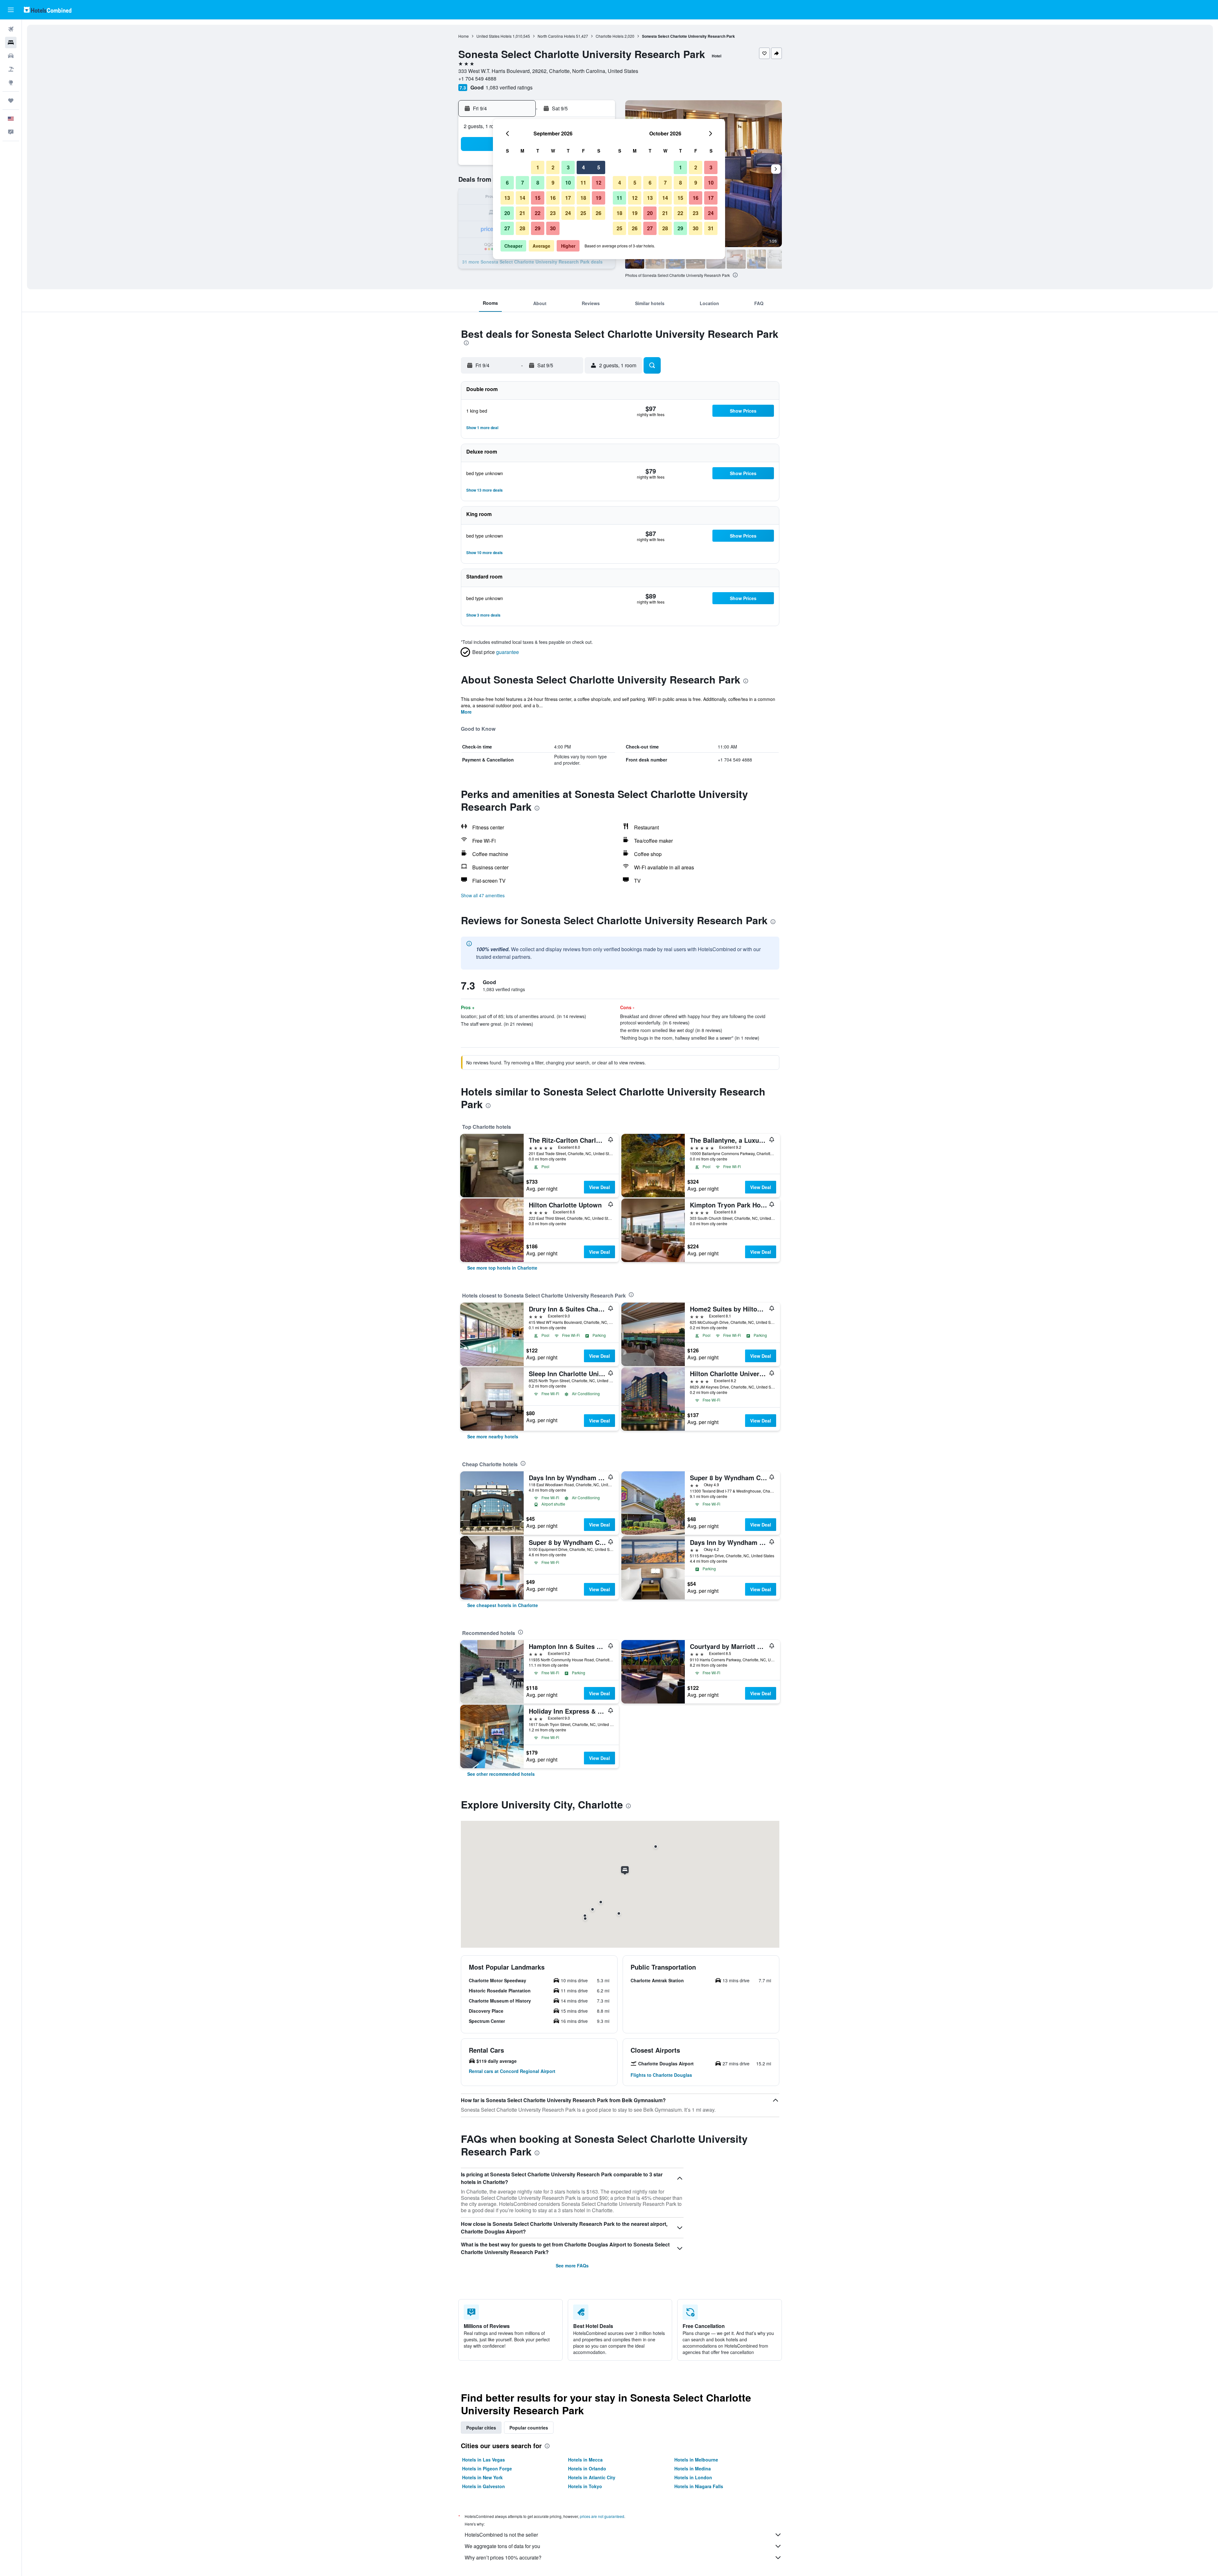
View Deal (599, 1187)
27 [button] (507, 228)
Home (464, 36)
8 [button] (538, 183)
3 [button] (568, 167)
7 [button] (523, 183)
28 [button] (522, 228)
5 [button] (599, 167)
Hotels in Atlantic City (592, 2477)
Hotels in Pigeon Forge (487, 2468)
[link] (502, 1268)
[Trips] (11, 101)
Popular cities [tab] (481, 2428)
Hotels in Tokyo (585, 2486)
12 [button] (599, 183)
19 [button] (599, 198)
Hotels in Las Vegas (484, 2460)
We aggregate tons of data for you (502, 2546)
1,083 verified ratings (509, 87)
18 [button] (583, 198)
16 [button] (553, 198)
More (466, 712)
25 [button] (583, 213)
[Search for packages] (11, 69)
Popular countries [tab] (529, 2428)
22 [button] (538, 213)
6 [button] (507, 183)
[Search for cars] (11, 56)
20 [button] (507, 213)
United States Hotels (494, 36)
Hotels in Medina (693, 2468)
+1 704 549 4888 (477, 78)
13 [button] (507, 198)
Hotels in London (693, 2477)
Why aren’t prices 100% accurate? (503, 2557)
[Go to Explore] (11, 82)
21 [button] (522, 213)
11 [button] (583, 183)
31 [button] (711, 228)
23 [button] (553, 213)
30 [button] (553, 228)
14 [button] (522, 198)
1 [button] (538, 167)
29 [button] (538, 228)
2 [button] (553, 167)
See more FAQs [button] (572, 2265)
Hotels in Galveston (484, 2486)
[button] (11, 10)
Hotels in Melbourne (696, 2460)
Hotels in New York (482, 2477)
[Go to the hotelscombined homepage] (48, 10)
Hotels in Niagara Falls (699, 2486)
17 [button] (568, 198)
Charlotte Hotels (610, 36)
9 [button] (553, 183)
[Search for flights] (11, 29)
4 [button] (583, 167)
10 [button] (568, 183)
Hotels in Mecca (585, 2460)
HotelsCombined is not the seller (501, 2535)
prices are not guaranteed (602, 2516)
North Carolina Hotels (556, 36)
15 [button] (538, 198)
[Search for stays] (11, 42)
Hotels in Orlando (587, 2468)
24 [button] (568, 213)
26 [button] (599, 213)
